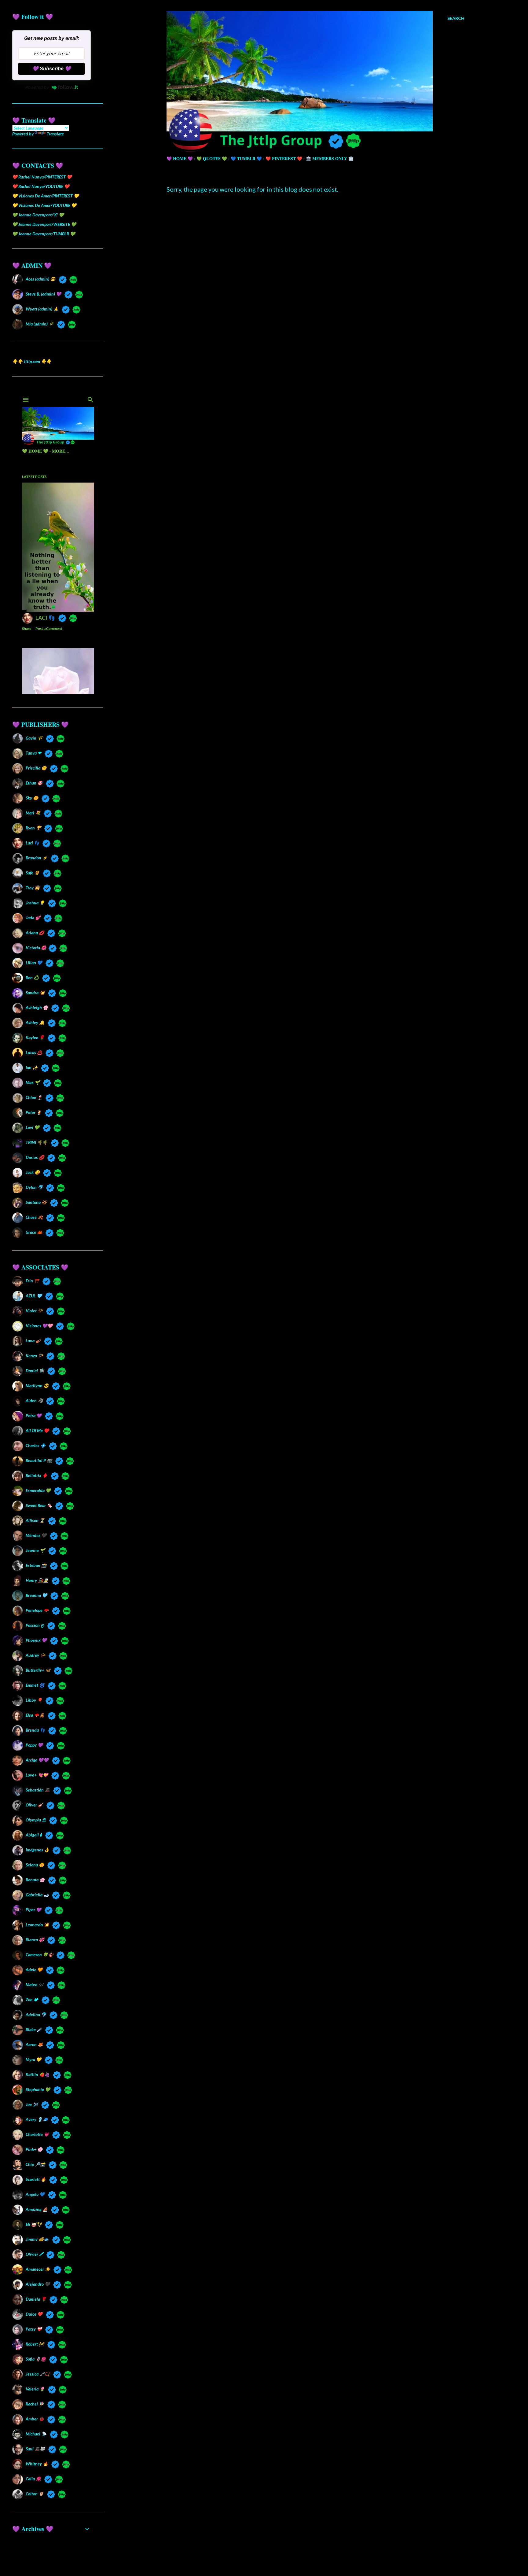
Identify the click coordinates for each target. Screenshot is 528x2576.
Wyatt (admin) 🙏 (42, 309)
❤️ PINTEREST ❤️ (284, 158)
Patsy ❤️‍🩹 (34, 2329)
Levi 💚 (33, 1127)
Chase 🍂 (34, 1217)
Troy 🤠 (33, 888)
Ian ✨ (32, 1067)
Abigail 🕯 (34, 1835)
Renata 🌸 (35, 1880)
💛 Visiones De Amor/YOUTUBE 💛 (44, 205)
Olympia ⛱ (36, 1820)
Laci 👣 (32, 843)
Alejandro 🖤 (38, 2284)
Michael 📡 (36, 2434)
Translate (55, 134)
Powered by (37, 87)
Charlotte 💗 (37, 2134)
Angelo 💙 (35, 2194)
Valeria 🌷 (35, 2389)
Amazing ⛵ (37, 2209)
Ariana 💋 (35, 933)
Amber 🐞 (35, 2419)
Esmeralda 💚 (38, 1490)
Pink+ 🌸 (34, 2149)
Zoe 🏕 (32, 1999)
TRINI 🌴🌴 (37, 1142)
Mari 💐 (33, 813)
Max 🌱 (33, 1082)
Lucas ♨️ (34, 1052)
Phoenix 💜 (36, 1640)
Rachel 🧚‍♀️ (35, 2404)
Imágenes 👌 (37, 1850)
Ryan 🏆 (33, 828)
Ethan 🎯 (34, 783)
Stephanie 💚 (38, 2089)
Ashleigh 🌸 (37, 1007)
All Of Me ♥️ (37, 1430)
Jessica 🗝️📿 (38, 2374)
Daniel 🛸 (35, 1371)
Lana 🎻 (33, 1341)
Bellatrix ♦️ (37, 1475)
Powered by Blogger (320, 2547)
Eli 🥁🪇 (34, 2224)
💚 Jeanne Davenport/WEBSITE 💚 (44, 224)
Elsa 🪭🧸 (35, 1715)
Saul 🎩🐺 (35, 2449)
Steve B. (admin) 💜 (43, 294)
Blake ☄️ (34, 2029)
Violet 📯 (34, 1311)
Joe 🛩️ (32, 2104)
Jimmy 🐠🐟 (37, 2239)
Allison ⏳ (35, 1520)
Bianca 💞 (35, 1940)
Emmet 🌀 (35, 1685)
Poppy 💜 (34, 1745)
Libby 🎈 (34, 1700)
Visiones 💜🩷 (39, 1326)
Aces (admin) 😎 (40, 279)
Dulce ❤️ (34, 2314)
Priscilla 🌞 (36, 768)
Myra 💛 (33, 2059)
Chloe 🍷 (34, 1097)
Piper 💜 (33, 1910)
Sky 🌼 (32, 798)
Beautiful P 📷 (39, 1460)
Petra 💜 (34, 1415)
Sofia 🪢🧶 (36, 2359)
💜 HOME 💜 (180, 158)
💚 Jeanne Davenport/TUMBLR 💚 (44, 234)
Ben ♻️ (32, 977)
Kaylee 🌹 (35, 1037)
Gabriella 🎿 (37, 1895)
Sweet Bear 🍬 (39, 1505)
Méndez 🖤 (36, 1535)
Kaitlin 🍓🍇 (38, 2074)
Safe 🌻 (33, 873)
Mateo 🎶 (35, 1984)
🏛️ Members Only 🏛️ (330, 158)
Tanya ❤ (33, 753)
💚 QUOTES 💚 (212, 158)
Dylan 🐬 (34, 1187)
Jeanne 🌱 (35, 1550)
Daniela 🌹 (36, 2299)
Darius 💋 (35, 1157)
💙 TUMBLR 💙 (246, 158)
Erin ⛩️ (32, 1281)
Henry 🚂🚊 (37, 1580)
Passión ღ (35, 1625)
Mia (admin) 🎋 (40, 324)
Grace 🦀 (34, 1232)
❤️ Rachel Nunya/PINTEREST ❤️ (42, 177)
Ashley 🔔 (35, 1022)
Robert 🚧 (35, 2344)
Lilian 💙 (34, 963)
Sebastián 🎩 (38, 1790)
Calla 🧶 (33, 2479)
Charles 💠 (36, 1445)
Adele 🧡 (34, 1970)
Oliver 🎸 (34, 1805)
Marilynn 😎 (37, 1385)
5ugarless (331, 2558)
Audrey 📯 (35, 1655)
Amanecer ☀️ (38, 2269)
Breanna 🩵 (36, 1595)
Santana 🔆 (36, 1202)
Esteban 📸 (36, 1565)
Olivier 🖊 (34, 2254)
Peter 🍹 (34, 1112)
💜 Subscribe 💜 (52, 69)
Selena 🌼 (35, 1865)
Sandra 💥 (35, 992)
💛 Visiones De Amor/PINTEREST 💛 (46, 196)
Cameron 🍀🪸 (39, 1955)
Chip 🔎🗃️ (35, 2164)
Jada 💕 (33, 918)
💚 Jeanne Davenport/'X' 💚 (38, 215)
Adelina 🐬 (36, 2014)
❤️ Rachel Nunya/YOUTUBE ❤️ (41, 186)
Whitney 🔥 (37, 2464)
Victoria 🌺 (35, 948)
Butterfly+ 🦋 (38, 1670)
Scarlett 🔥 (36, 2179)
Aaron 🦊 (34, 2044)
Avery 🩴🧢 (37, 2119)
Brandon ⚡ (37, 858)
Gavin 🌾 (34, 738)
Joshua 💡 (35, 903)
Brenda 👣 (35, 1730)
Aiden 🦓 (34, 1400)
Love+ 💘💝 (37, 1775)
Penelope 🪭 (37, 1610)
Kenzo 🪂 (34, 1356)
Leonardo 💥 (37, 1925)
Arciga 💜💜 (37, 1760)
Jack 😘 (33, 1172)
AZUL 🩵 (34, 1296)
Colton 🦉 (35, 2494)
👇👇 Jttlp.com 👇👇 (32, 361)
